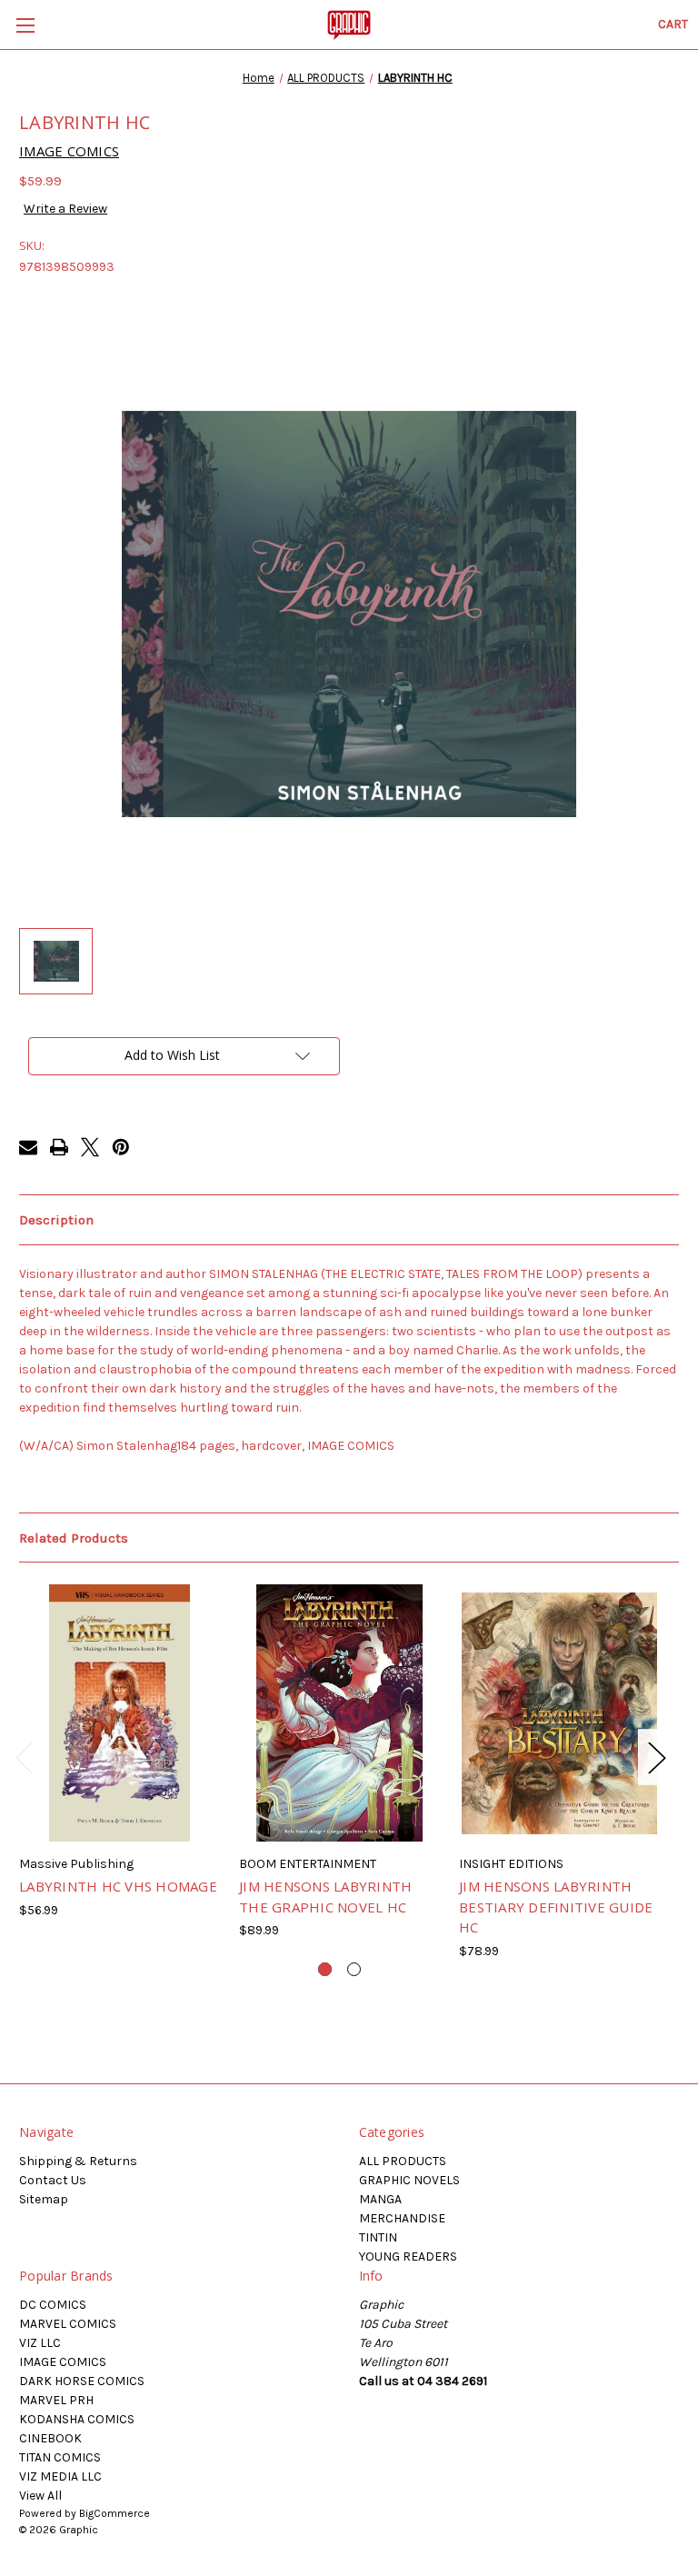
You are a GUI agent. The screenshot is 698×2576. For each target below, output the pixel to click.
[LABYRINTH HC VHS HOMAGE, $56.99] (120, 1713)
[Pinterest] (121, 1147)
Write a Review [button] (65, 209)
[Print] (59, 1147)
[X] (90, 1147)
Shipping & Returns (78, 2161)
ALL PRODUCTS (403, 2161)
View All (40, 2496)
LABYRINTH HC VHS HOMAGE (118, 1886)
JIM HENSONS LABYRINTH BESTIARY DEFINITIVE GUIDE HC (556, 1907)
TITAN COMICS (60, 2457)
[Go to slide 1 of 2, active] (325, 1969)
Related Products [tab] (74, 1538)
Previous (24, 1757)
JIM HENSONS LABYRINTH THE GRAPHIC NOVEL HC (325, 1897)
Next (656, 1757)
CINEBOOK (50, 2438)
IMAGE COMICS (63, 2362)
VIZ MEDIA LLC (60, 2476)
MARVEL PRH (56, 2400)
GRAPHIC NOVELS (409, 2180)
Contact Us (53, 2180)
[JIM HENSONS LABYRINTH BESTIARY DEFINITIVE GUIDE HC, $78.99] (559, 1713)
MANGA (380, 2199)
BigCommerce (115, 2513)
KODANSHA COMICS (77, 2419)
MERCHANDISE (402, 2218)
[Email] (28, 1147)
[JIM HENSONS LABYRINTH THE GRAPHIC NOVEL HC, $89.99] (339, 1713)
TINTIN (378, 2237)
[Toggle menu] (25, 25)
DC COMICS (53, 2305)
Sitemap (44, 2199)
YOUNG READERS (408, 2256)
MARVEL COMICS (68, 2324)
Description (56, 1220)
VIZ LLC (40, 2343)
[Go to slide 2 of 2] (354, 1969)
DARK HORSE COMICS (82, 2381)
